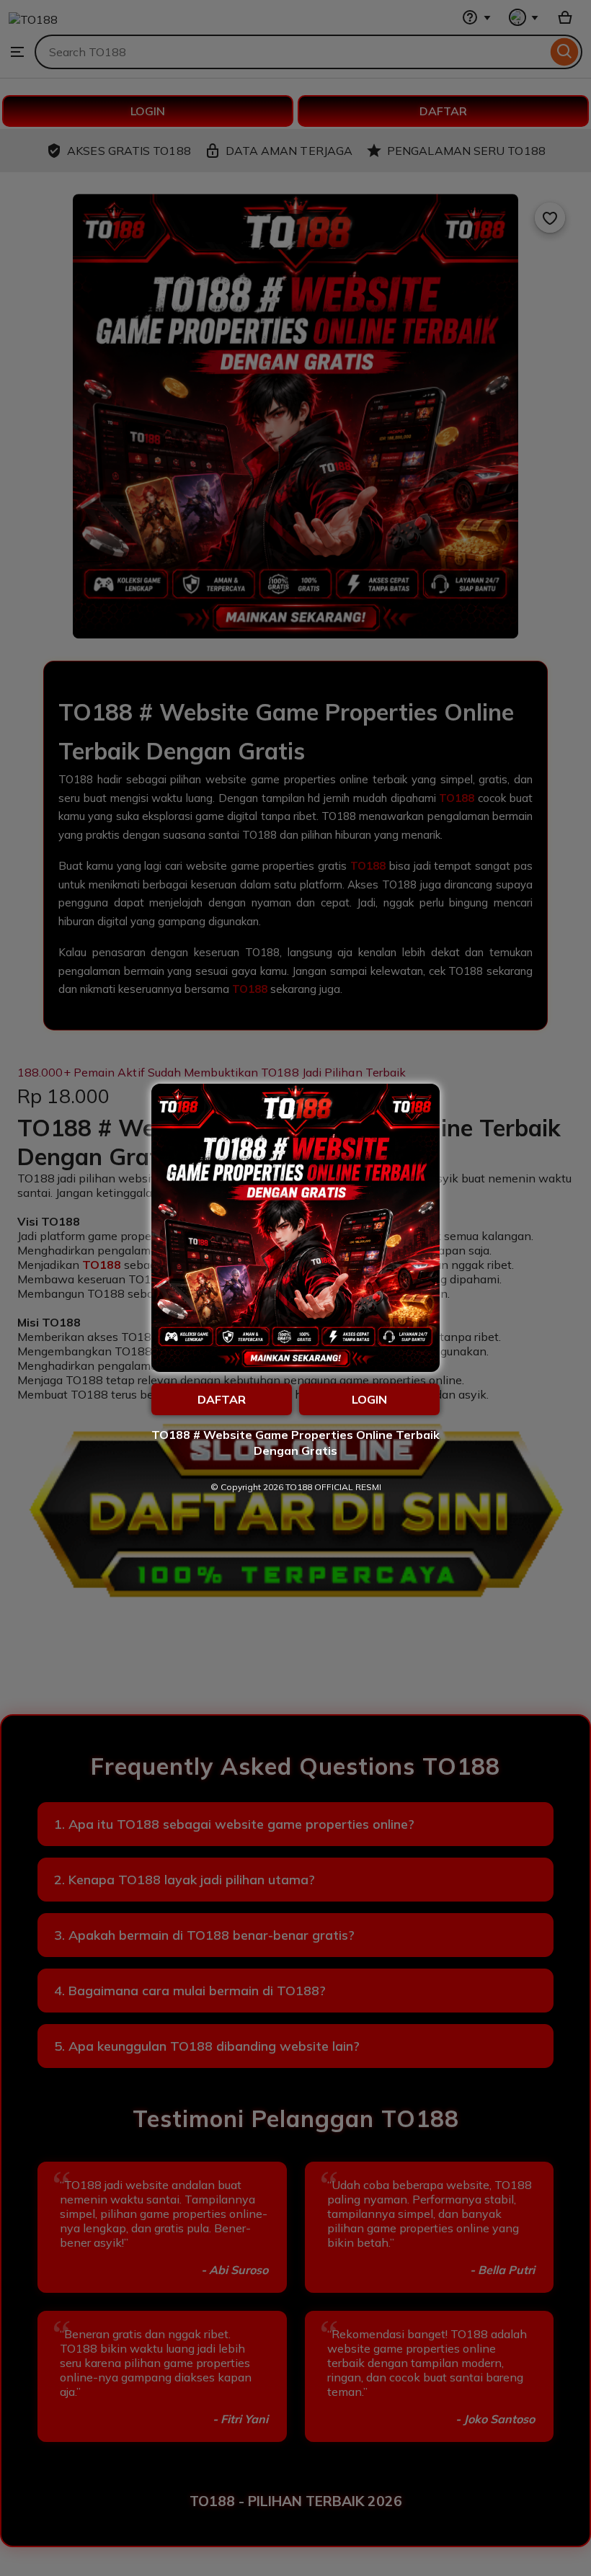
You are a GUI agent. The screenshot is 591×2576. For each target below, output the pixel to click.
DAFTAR (222, 1399)
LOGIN (369, 1399)
